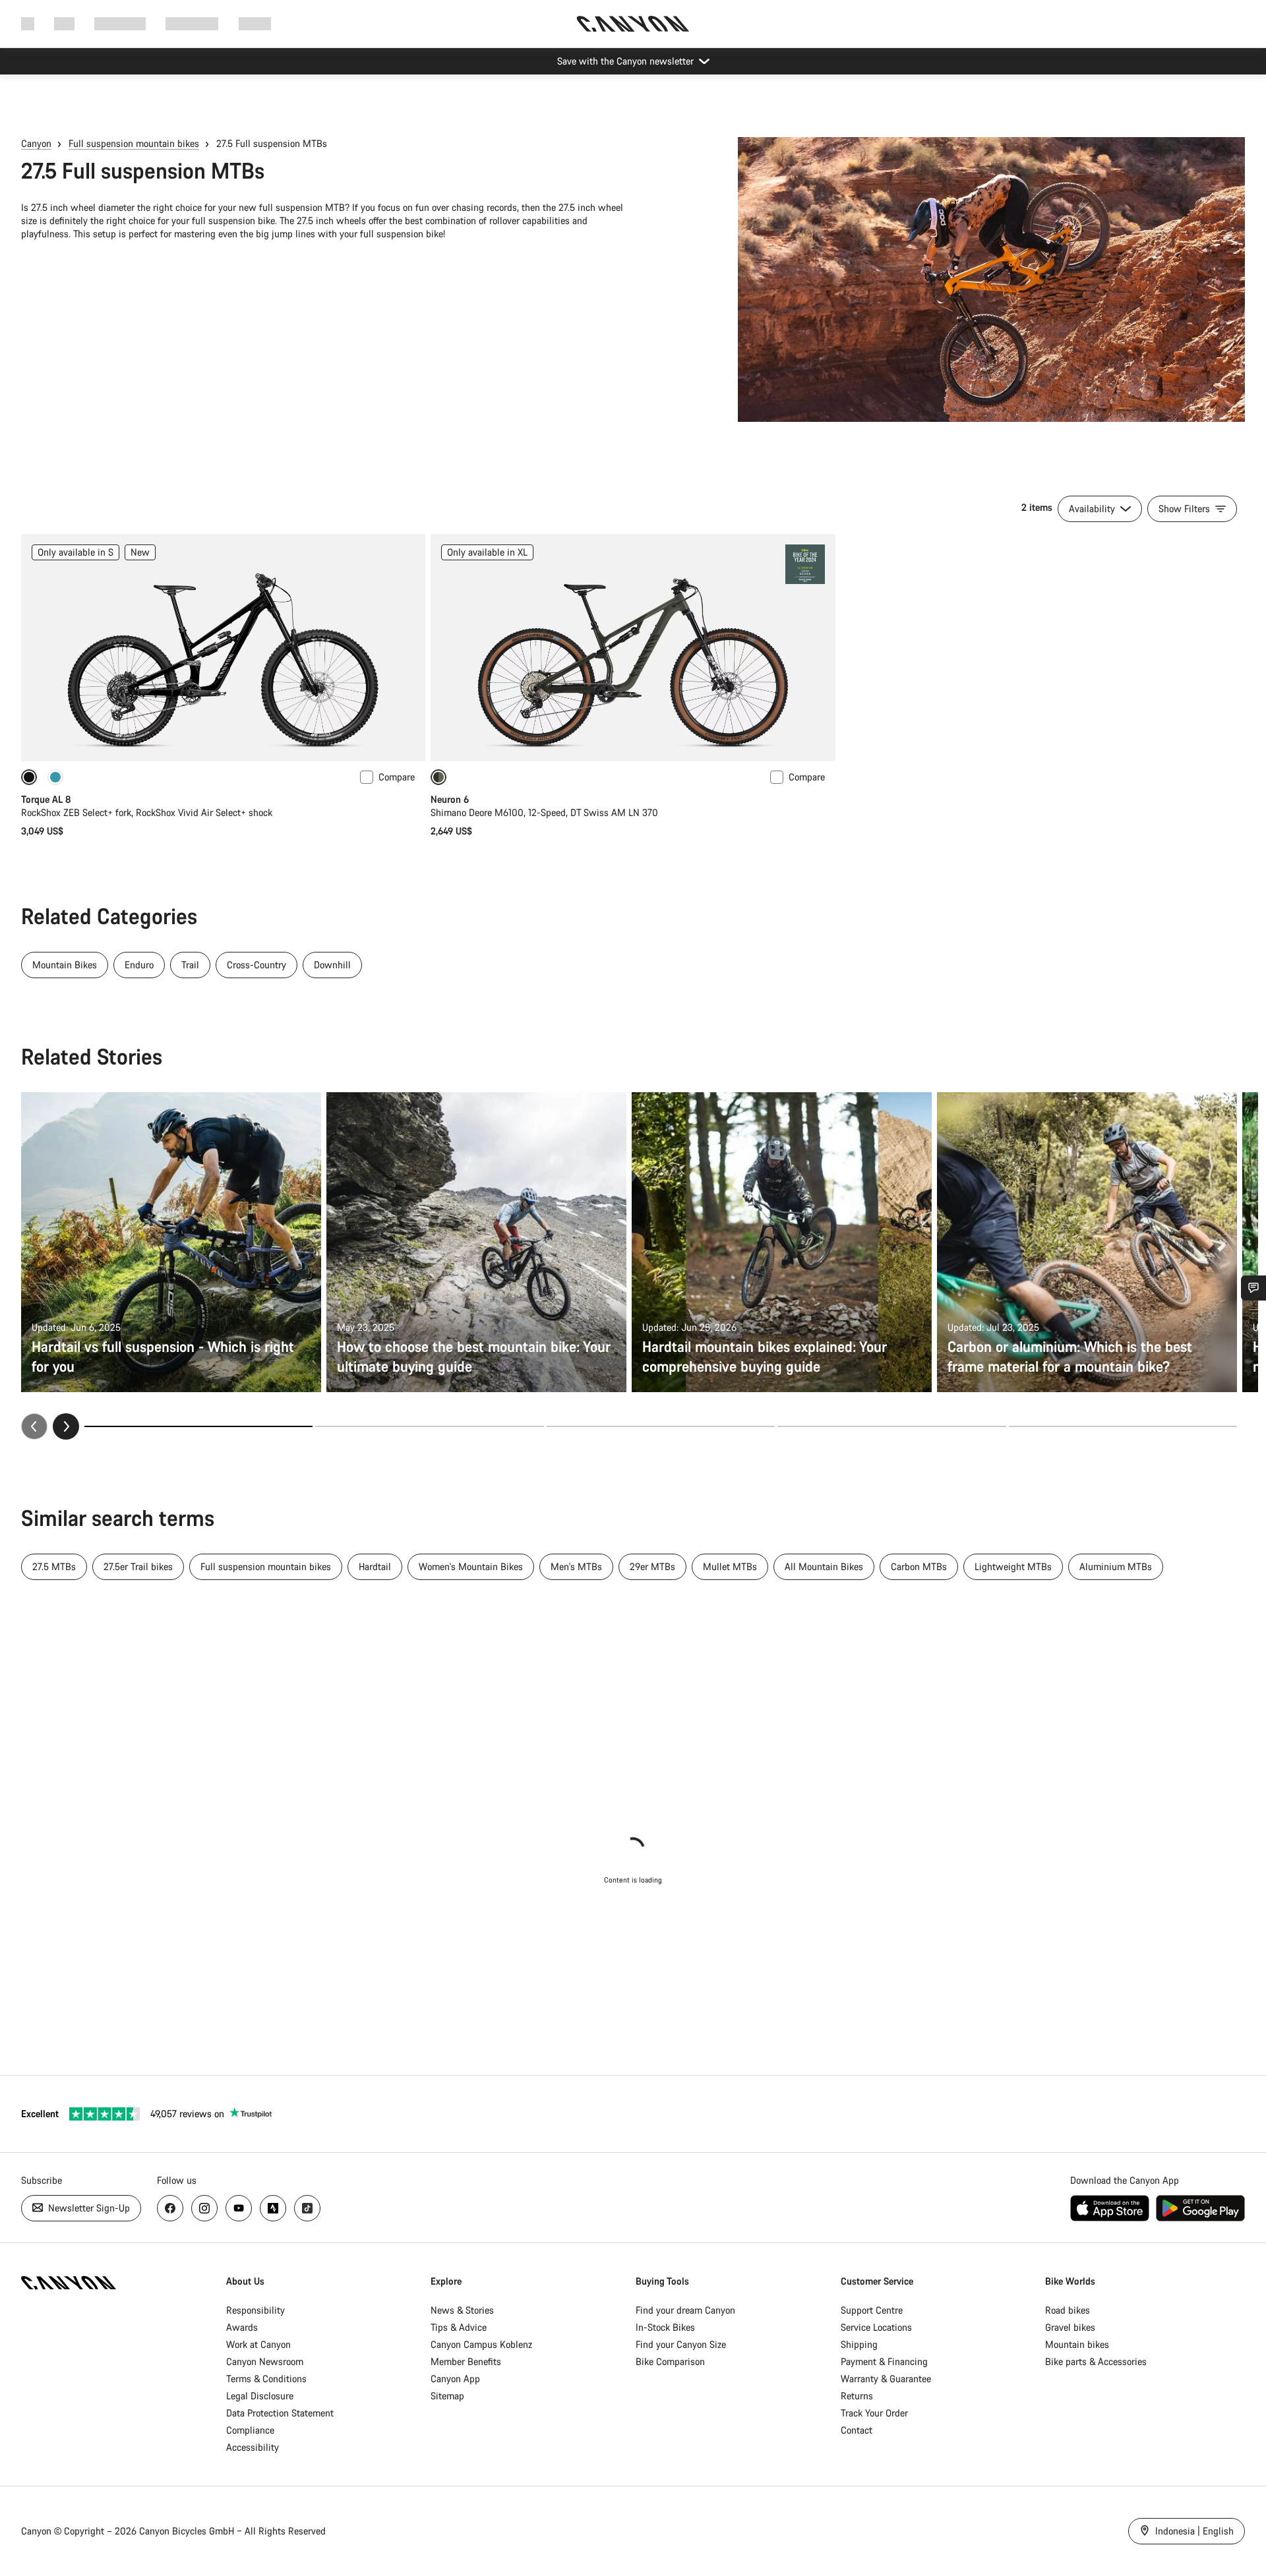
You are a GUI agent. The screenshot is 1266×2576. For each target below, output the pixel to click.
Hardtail (375, 1566)
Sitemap (447, 2396)
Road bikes (1068, 2310)
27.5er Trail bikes (138, 1566)
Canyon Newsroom (265, 2361)
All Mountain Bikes (824, 1566)
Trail (190, 965)
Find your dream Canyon (685, 2310)
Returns (857, 2396)
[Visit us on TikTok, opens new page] (307, 2208)
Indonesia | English (1193, 2531)
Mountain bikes (1077, 2344)
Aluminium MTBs (1116, 1566)
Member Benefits (466, 2361)
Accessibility (253, 2447)
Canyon (36, 143)
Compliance (250, 2430)
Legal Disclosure (260, 2396)
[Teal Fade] (55, 777)
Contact (857, 2430)
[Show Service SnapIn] (1253, 1288)
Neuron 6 (450, 799)
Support (255, 23)
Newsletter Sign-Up (88, 2208)
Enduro (139, 965)
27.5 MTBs (54, 1566)
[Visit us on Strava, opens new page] (273, 2208)
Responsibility (256, 2310)
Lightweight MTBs (1013, 1566)
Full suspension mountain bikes (134, 143)
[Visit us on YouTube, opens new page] (239, 2208)
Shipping (859, 2344)
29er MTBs (652, 1566)
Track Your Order (874, 2413)
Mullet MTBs (730, 1566)
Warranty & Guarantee (886, 2379)
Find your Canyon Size (681, 2344)
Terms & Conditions (266, 2379)
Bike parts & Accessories (1096, 2361)
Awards (242, 2327)
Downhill (332, 965)
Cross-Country (256, 965)
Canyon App (455, 2379)
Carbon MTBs (919, 1566)
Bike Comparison (670, 2361)
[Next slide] (66, 1426)
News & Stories (462, 2310)
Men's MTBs (576, 1566)
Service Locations (876, 2327)
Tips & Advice (459, 2327)
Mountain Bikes (65, 965)
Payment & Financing (884, 2361)
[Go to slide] (429, 1426)
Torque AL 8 (46, 799)
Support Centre (872, 2310)
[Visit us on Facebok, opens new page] (170, 2208)
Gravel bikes (1070, 2327)
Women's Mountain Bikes (471, 1566)
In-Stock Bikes (665, 2327)
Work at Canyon (258, 2344)
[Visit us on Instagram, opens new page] (204, 2208)
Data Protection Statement (280, 2413)
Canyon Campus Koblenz (481, 2344)
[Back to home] (633, 24)
